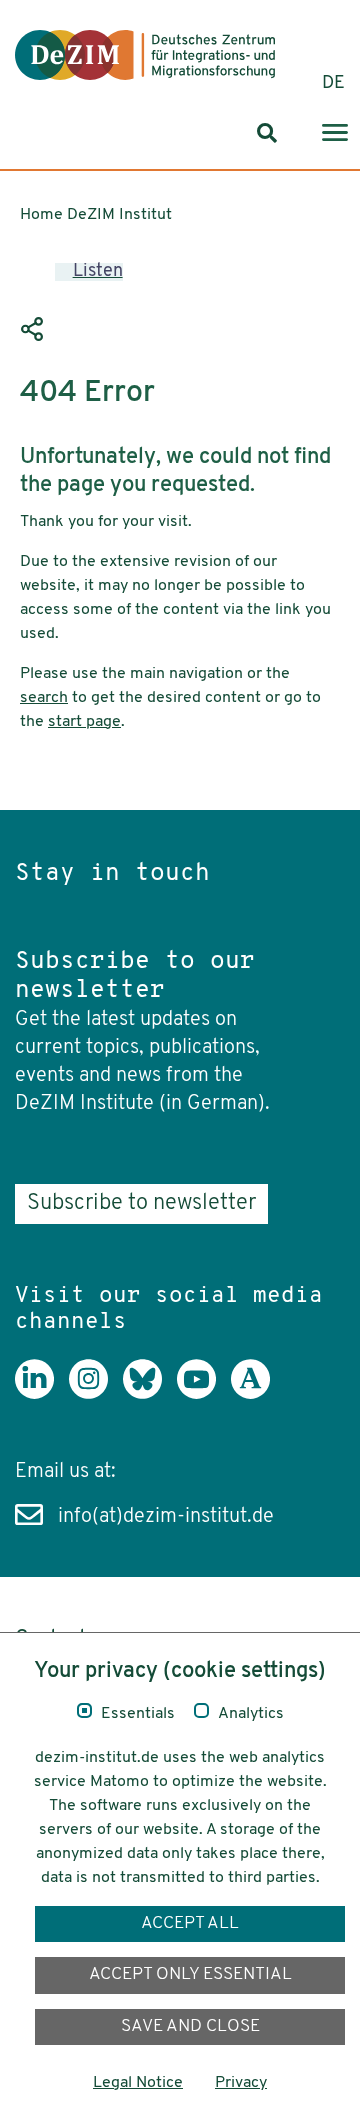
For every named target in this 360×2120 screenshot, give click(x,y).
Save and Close (190, 2026)
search (44, 698)
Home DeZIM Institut (96, 215)
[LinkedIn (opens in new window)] (42, 1394)
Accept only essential (190, 1974)
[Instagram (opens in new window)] (96, 1394)
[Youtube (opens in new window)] (204, 1394)
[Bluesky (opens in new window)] (150, 1394)
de (333, 84)
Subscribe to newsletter (141, 1203)
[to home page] (145, 55)
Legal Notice (138, 2083)
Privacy (241, 2083)
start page (84, 722)
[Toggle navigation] (335, 133)
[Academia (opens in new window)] (258, 1394)
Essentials (138, 1714)
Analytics (251, 1714)
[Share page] (35, 330)
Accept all (190, 1923)
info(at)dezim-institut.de (166, 1517)
